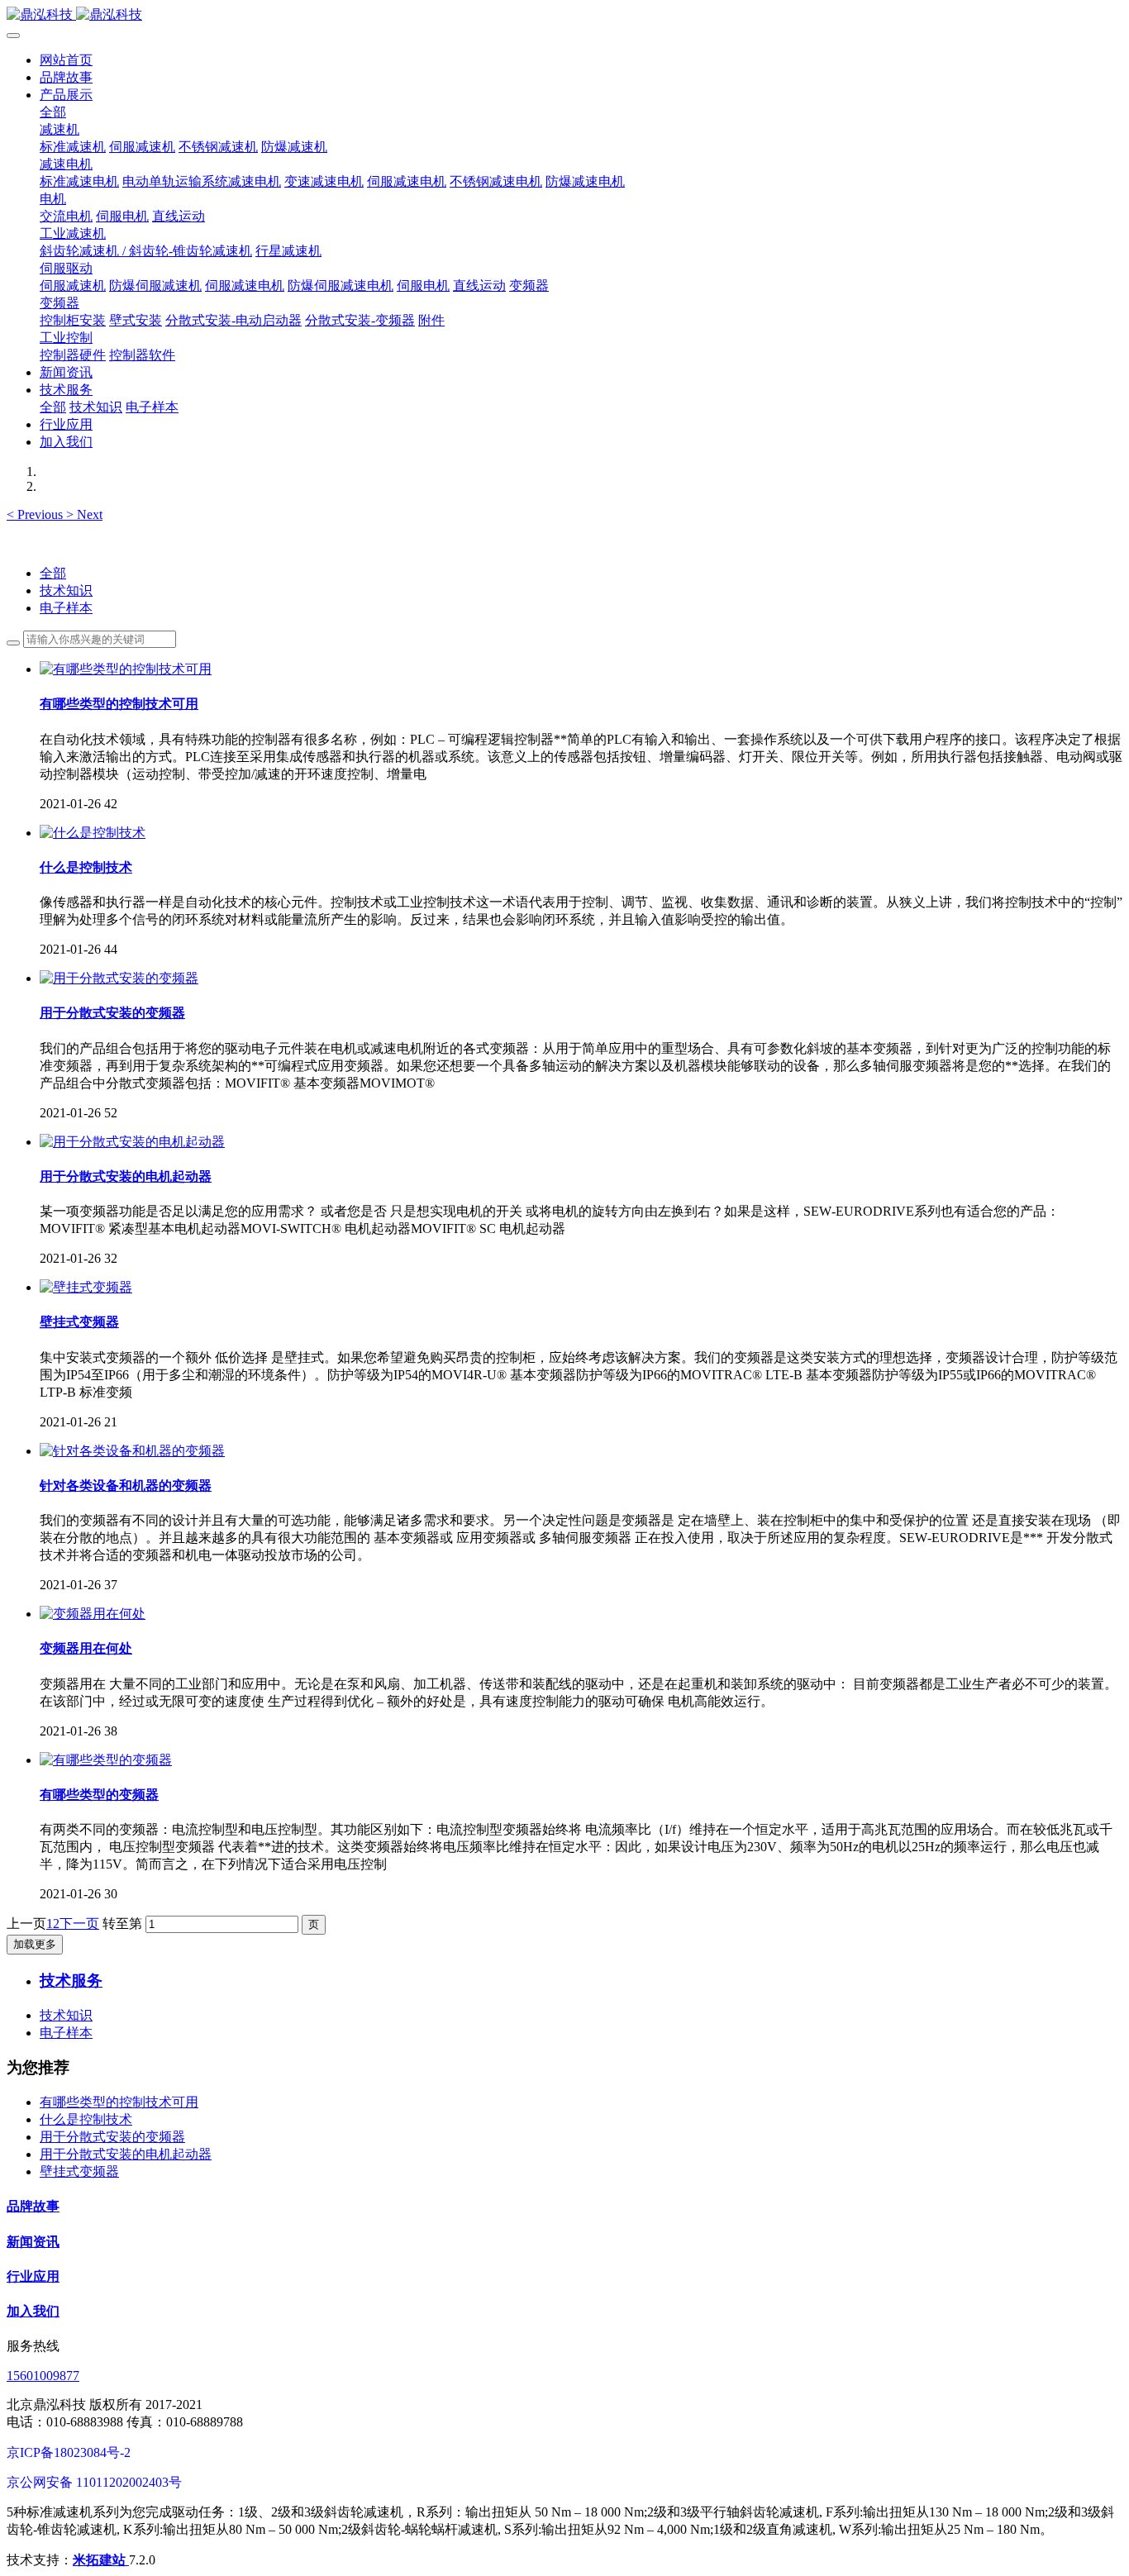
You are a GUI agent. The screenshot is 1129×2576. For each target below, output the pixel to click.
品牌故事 (33, 2206)
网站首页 (66, 60)
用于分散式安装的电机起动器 (126, 2154)
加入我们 (33, 2311)
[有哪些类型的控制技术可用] (126, 669)
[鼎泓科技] (564, 15)
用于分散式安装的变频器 (112, 2137)
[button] (36, 514)
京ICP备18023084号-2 (69, 2452)
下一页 (79, 1924)
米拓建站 (101, 2560)
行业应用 (33, 2276)
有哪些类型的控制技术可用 (119, 2102)
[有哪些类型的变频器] (106, 1760)
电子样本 (66, 608)
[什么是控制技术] (93, 833)
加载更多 (35, 1944)
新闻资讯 (33, 2242)
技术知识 (66, 590)
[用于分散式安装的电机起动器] (132, 1142)
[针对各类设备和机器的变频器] (132, 1451)
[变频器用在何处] (93, 1614)
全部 (53, 112)
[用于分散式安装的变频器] (119, 978)
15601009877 (43, 2376)
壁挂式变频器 (79, 2171)
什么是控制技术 (86, 2119)
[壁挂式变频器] (86, 1287)
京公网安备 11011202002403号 (94, 2482)
